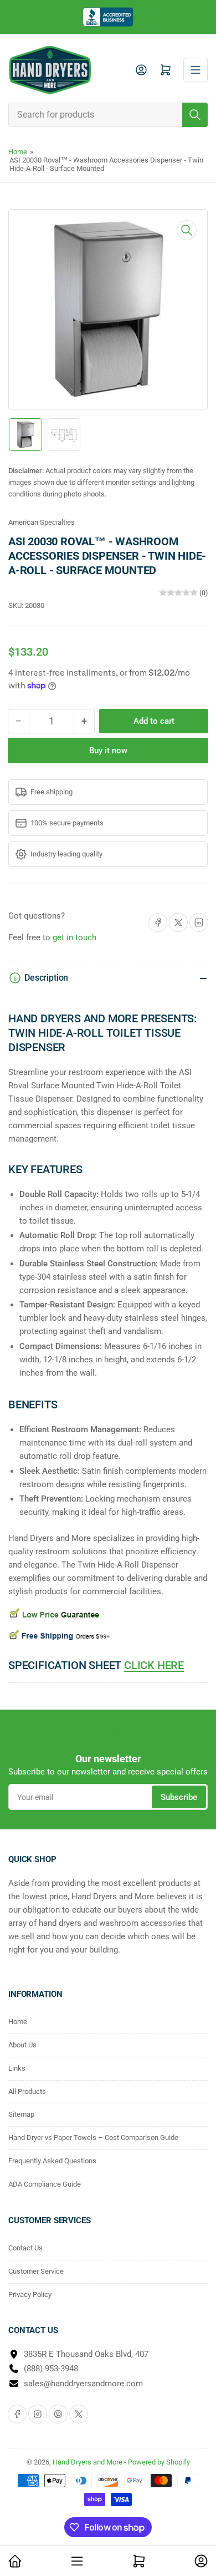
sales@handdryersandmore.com (83, 2384)
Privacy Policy (30, 2294)
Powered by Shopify (159, 2462)
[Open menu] (196, 70)
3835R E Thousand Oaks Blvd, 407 (86, 2354)
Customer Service (36, 2271)
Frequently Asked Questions (52, 2161)
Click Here (154, 1665)
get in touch (74, 937)
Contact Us (25, 2248)
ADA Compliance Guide (45, 2184)
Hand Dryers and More (88, 2462)
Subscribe (179, 1797)
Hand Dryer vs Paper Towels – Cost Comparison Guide (93, 2138)
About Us (22, 2045)
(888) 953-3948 (51, 2369)
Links (17, 2068)
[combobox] (108, 115)
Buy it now (108, 751)
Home (18, 152)
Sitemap (21, 2114)
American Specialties (42, 522)
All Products (27, 2091)
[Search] (195, 115)
